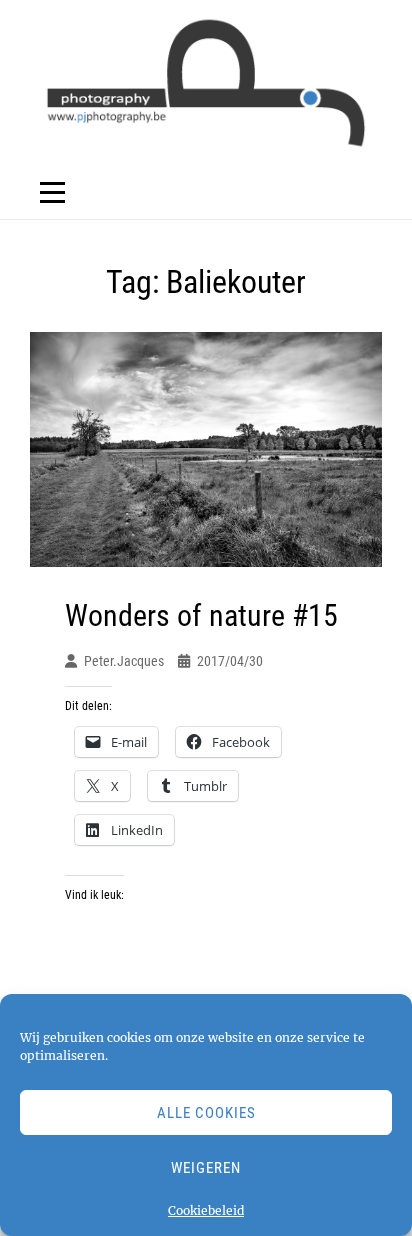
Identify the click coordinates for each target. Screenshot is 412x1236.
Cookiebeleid (206, 1210)
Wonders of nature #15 (201, 615)
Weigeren (206, 1168)
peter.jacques (124, 661)
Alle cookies (206, 1113)
